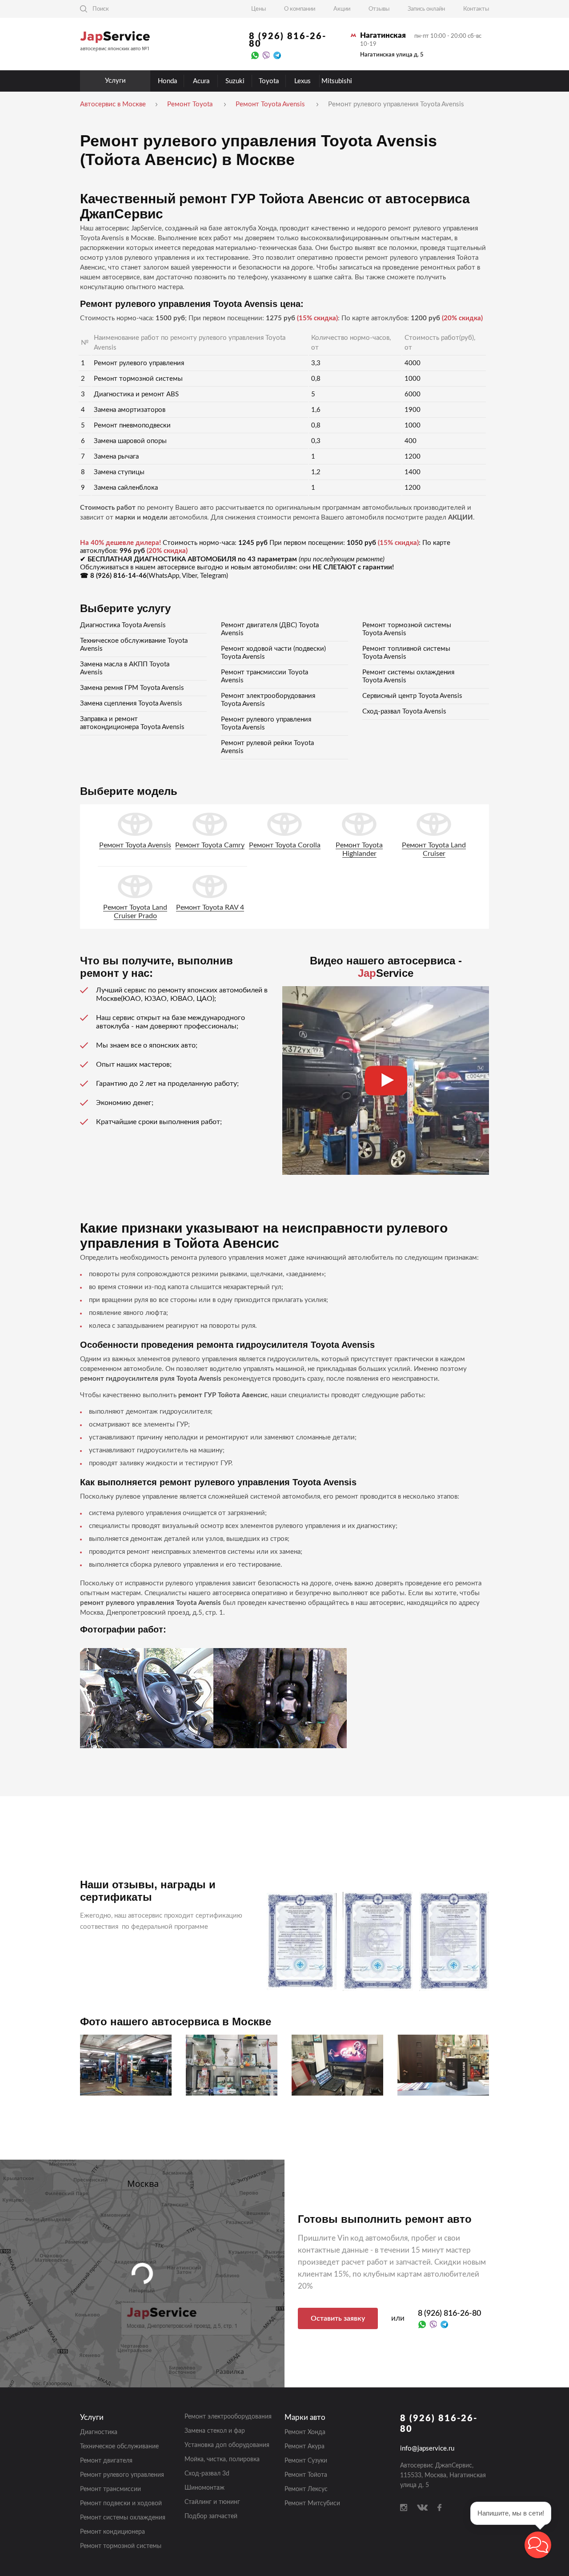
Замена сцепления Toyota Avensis (131, 703)
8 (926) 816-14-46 (118, 576)
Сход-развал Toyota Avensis (404, 712)
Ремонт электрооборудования (228, 2417)
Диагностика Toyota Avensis (123, 625)
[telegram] (277, 55)
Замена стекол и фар (215, 2431)
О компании (300, 9)
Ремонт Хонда (305, 2432)
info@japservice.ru (427, 2449)
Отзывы (379, 9)
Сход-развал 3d (207, 2474)
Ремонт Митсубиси (312, 2503)
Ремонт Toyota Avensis (135, 845)
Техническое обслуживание (119, 2447)
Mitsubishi (337, 81)
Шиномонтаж (204, 2488)
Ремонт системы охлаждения (123, 2518)
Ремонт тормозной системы (121, 2546)
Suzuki (235, 81)
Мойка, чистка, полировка (222, 2459)
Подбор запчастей (211, 2516)
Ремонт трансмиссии (110, 2489)
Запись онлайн (426, 9)
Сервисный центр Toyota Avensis (412, 696)
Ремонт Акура (305, 2447)
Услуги (115, 81)
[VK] (422, 2507)
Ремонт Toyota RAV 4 (210, 907)
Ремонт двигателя (106, 2461)
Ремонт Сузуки (306, 2461)
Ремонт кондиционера (112, 2532)
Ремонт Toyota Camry (210, 845)
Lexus (303, 81)
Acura (201, 81)
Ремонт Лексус (306, 2489)
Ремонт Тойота (306, 2475)
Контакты (476, 9)
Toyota (269, 81)
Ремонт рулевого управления (122, 2475)
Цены (258, 9)
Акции (342, 9)
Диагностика (99, 2432)
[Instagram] (404, 2507)
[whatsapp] (255, 55)
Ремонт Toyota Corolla (285, 845)
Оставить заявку (338, 2318)
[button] (538, 2545)
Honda (167, 81)
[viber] (266, 55)
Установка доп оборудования (227, 2445)
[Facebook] (439, 2507)
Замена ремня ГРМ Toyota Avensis (132, 688)
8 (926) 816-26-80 (288, 40)
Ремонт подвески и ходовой (121, 2503)
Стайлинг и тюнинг (212, 2502)
